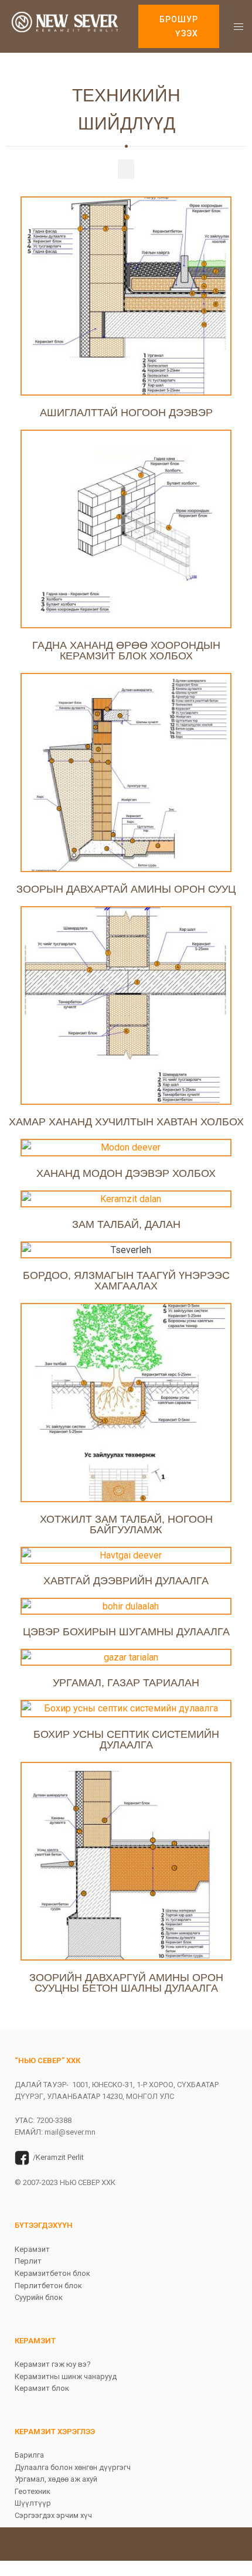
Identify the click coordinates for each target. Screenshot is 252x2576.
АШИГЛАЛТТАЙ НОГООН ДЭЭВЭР (126, 413)
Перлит (28, 2261)
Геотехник (33, 2491)
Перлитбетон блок (48, 2286)
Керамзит (32, 2249)
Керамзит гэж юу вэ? (53, 2364)
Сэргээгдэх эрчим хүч (53, 2515)
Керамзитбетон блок (52, 2273)
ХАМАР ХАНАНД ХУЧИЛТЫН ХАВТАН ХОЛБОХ (126, 1122)
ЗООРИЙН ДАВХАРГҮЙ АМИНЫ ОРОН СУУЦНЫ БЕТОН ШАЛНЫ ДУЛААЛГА (126, 1983)
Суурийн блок (39, 2297)
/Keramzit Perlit (58, 2157)
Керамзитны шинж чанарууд (66, 2376)
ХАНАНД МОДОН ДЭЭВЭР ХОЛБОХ (126, 1173)
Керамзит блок (42, 2388)
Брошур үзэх (179, 26)
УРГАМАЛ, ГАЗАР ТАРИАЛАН (126, 1683)
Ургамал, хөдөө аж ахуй (56, 2479)
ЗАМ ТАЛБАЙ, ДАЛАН (126, 1224)
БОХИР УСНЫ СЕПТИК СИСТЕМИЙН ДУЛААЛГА (126, 1740)
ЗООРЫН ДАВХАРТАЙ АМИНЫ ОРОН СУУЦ (126, 889)
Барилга (29, 2455)
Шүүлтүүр (33, 2503)
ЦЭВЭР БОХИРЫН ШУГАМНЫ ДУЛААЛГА (126, 1632)
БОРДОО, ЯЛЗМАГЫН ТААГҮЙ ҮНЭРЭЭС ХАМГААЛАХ (126, 1281)
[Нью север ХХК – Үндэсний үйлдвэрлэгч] (65, 25)
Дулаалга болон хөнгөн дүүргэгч (73, 2467)
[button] (126, 169)
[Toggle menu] (239, 26)
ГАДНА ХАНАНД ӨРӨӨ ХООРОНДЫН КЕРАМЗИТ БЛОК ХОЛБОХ (126, 651)
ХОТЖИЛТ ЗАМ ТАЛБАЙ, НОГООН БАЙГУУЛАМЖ (126, 1524)
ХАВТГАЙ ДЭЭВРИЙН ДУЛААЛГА (126, 1581)
